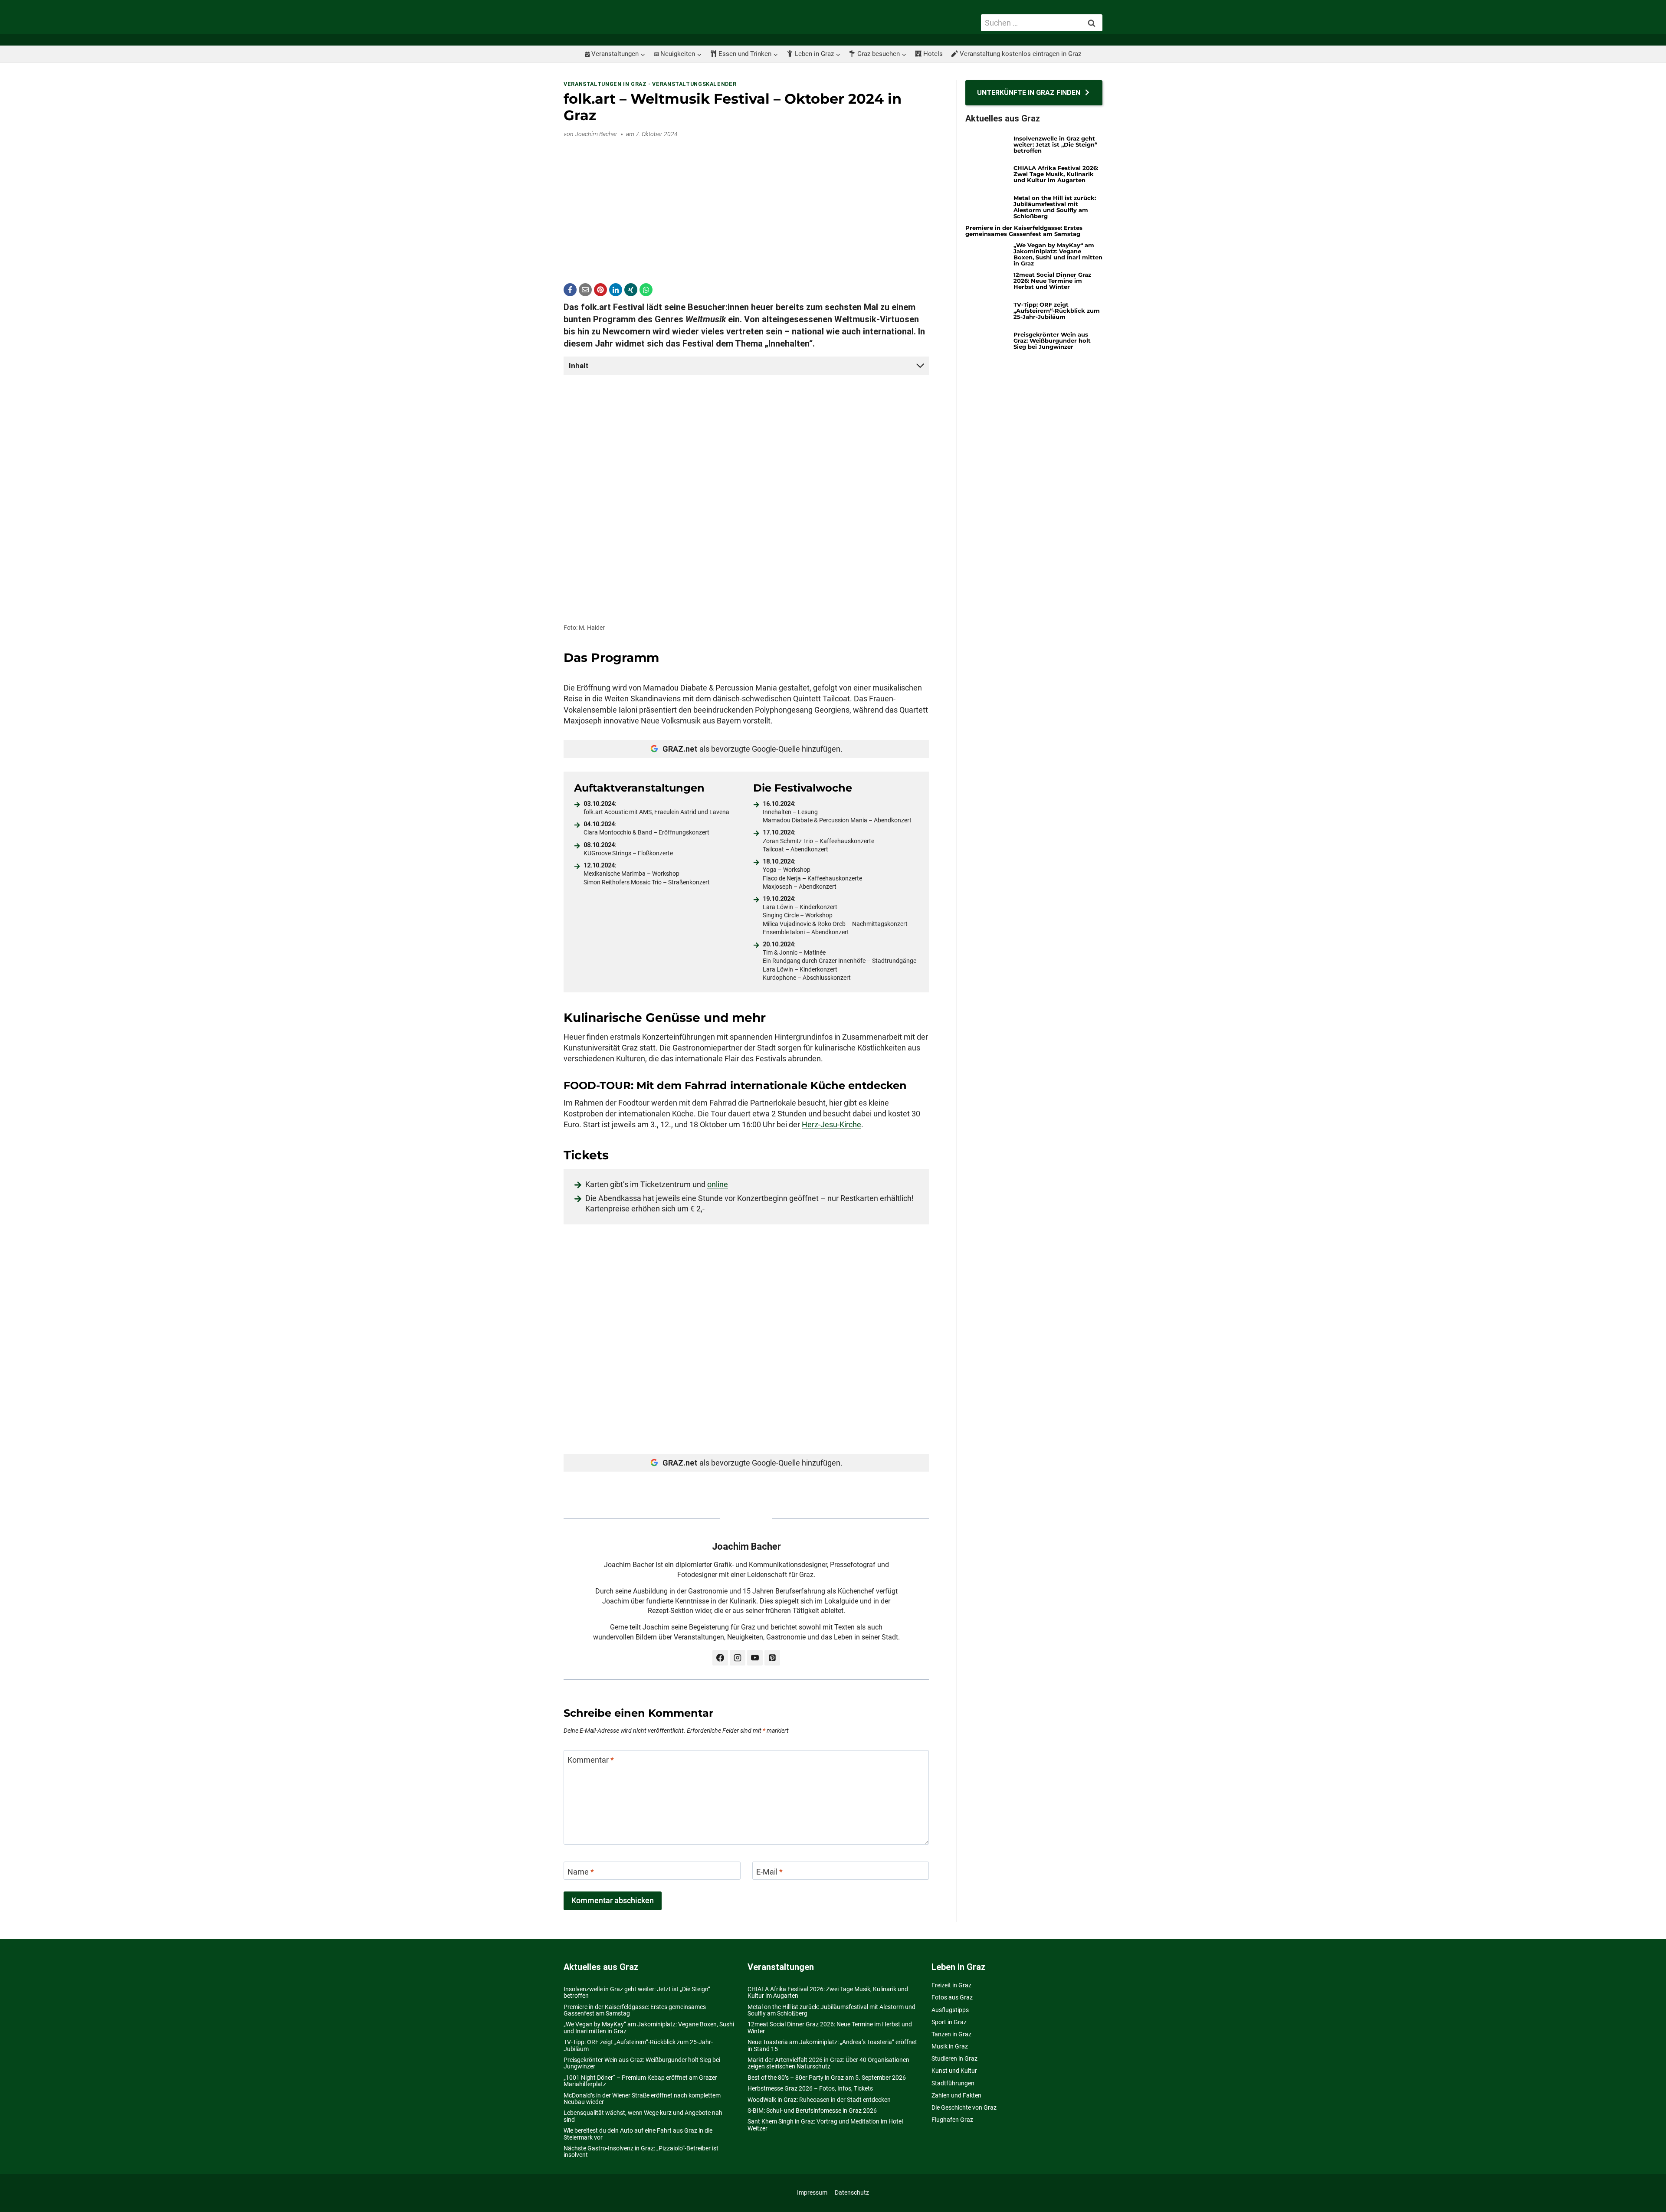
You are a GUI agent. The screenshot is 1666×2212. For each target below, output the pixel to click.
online (718, 1184)
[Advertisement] (746, 206)
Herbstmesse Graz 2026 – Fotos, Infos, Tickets (810, 2088)
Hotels (933, 54)
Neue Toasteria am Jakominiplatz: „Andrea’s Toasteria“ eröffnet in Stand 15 (832, 2045)
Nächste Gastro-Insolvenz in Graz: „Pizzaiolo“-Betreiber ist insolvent (641, 2151)
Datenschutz (852, 2192)
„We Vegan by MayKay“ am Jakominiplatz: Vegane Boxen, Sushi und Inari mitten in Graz (1058, 254)
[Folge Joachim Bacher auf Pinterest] (772, 1658)
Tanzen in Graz (951, 2034)
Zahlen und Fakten (956, 2095)
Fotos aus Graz (952, 1997)
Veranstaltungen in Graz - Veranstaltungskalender (650, 84)
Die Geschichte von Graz (964, 2107)
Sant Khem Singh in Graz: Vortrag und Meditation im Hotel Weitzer (825, 2125)
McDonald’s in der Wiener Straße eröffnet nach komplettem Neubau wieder (642, 2099)
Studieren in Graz (954, 2058)
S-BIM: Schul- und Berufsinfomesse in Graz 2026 (812, 2111)
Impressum (812, 2192)
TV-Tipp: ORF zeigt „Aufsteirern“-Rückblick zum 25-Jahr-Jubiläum (1057, 311)
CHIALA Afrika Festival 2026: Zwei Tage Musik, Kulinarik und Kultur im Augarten (1056, 174)
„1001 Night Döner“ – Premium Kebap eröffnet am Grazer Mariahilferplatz (640, 2081)
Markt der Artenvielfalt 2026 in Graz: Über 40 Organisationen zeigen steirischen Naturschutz (828, 2063)
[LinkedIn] (616, 290)
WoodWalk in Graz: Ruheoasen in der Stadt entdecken (819, 2100)
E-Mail (769, 1872)
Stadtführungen (953, 2083)
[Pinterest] (600, 290)
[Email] (585, 290)
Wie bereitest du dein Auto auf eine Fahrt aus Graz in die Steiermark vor (638, 2134)
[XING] (631, 290)
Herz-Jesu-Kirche (831, 1124)
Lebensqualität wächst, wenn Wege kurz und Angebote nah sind (643, 2116)
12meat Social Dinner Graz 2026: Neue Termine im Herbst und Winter (1052, 281)
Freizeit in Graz (951, 1985)
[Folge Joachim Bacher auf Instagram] (738, 1658)
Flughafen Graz (952, 2120)
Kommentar (591, 1760)
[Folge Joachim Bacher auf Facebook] (720, 1658)
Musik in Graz (950, 2046)
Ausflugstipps (950, 2010)
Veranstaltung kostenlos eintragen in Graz (1020, 54)
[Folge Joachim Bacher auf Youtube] (755, 1658)
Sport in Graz (949, 2022)
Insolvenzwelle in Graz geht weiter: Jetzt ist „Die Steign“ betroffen (1055, 144)
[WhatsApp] (646, 290)
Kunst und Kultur (954, 2071)
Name (581, 1872)
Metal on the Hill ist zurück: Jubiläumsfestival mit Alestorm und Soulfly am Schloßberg (1055, 207)
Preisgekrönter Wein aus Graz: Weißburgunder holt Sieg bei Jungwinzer (1052, 340)
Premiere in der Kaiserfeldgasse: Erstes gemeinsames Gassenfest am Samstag (1024, 231)
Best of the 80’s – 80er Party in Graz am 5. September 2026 (827, 2078)
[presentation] (986, 147)
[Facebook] (570, 290)
